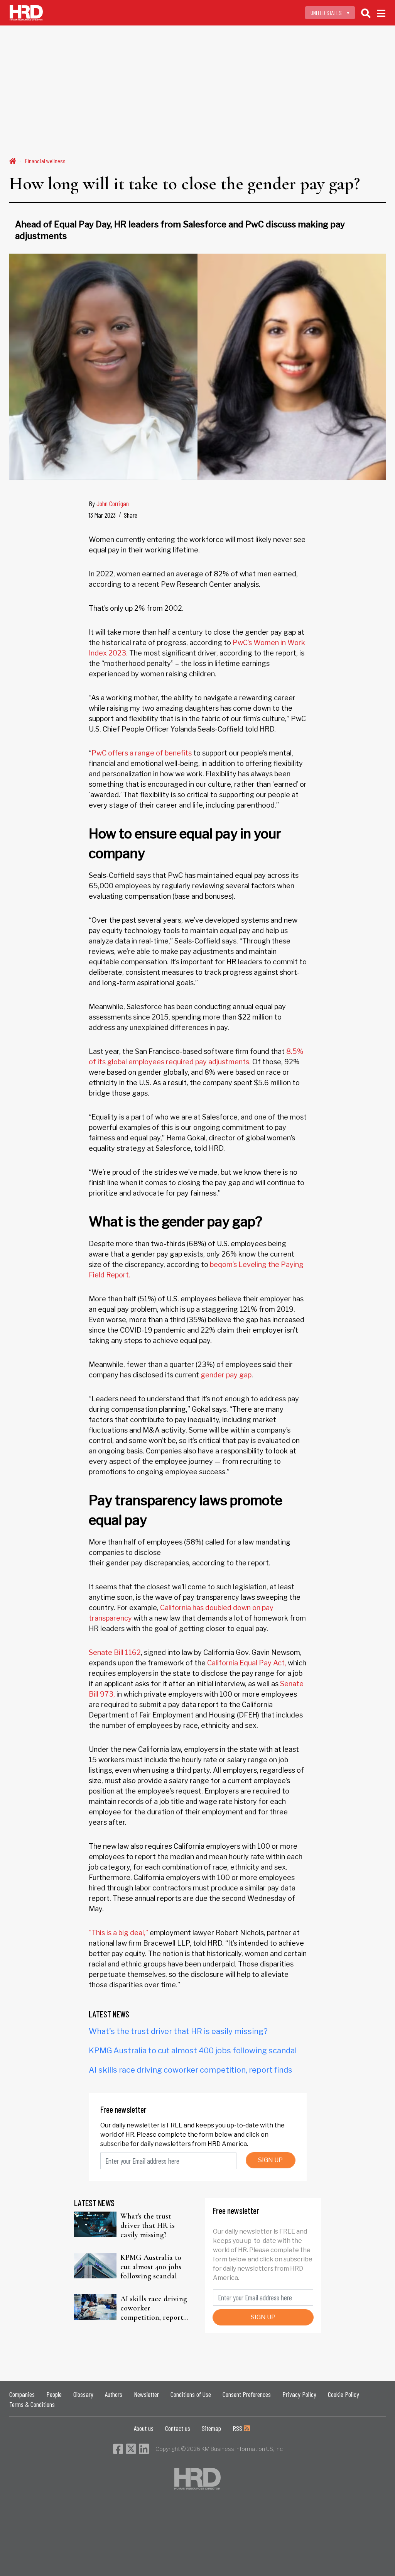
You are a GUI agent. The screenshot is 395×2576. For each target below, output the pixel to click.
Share (131, 515)
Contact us (178, 2428)
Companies (22, 2394)
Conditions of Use (191, 2394)
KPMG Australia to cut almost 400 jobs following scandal (193, 2051)
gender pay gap (226, 1375)
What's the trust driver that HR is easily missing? (178, 2031)
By (109, 503)
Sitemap (211, 2428)
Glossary (83, 2394)
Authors (114, 2394)
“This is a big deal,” (118, 1933)
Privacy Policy (299, 2394)
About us (144, 2428)
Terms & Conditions (32, 2404)
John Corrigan (113, 503)
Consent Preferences (247, 2394)
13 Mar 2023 (102, 515)
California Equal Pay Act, (247, 1663)
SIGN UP (270, 2160)
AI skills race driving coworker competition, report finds (191, 2070)
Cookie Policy (344, 2394)
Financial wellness (45, 161)
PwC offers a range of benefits (142, 753)
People (54, 2394)
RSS (238, 2428)
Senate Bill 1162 (115, 1652)
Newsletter (146, 2394)
